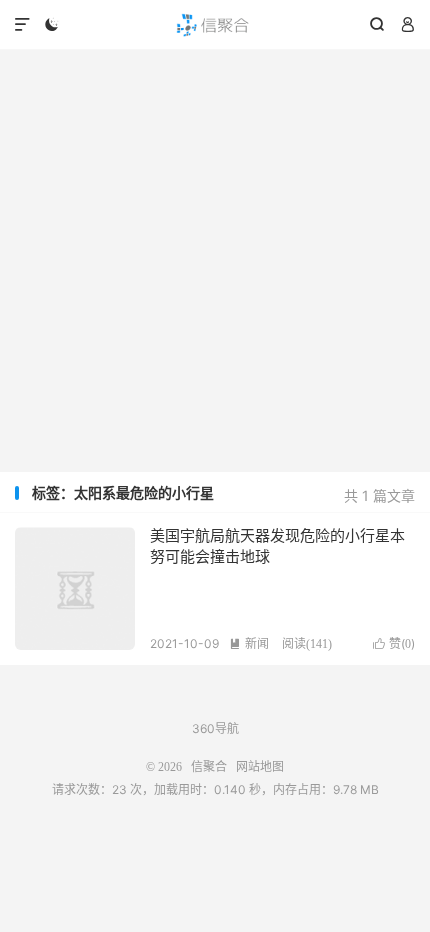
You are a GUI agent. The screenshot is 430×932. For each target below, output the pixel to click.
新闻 (249, 643)
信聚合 (215, 25)
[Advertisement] (215, 261)
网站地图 (260, 767)
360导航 (215, 728)
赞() (394, 643)
